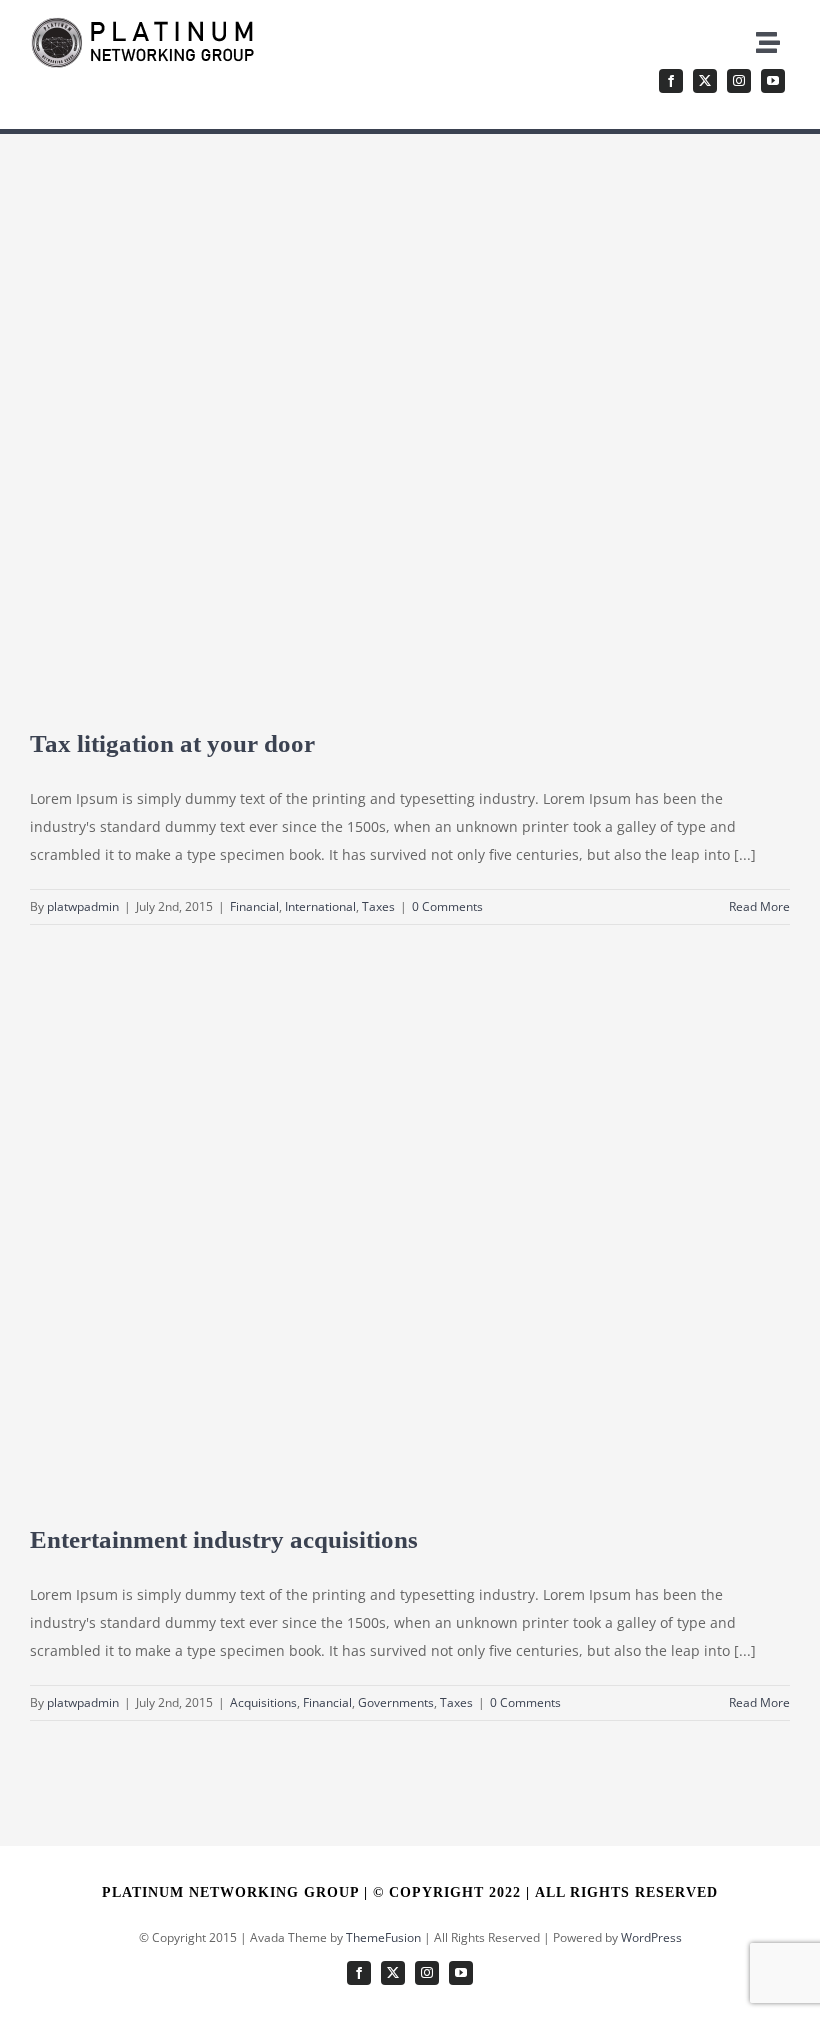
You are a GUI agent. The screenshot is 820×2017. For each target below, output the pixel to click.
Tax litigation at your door (172, 743)
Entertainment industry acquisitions (224, 1539)
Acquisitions (263, 1702)
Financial (254, 906)
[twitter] (705, 81)
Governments (396, 1702)
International (320, 906)
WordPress (651, 1937)
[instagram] (739, 81)
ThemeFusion (383, 1937)
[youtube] (773, 81)
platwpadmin (83, 906)
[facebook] (671, 81)
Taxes (378, 906)
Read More (759, 906)
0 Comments (447, 906)
